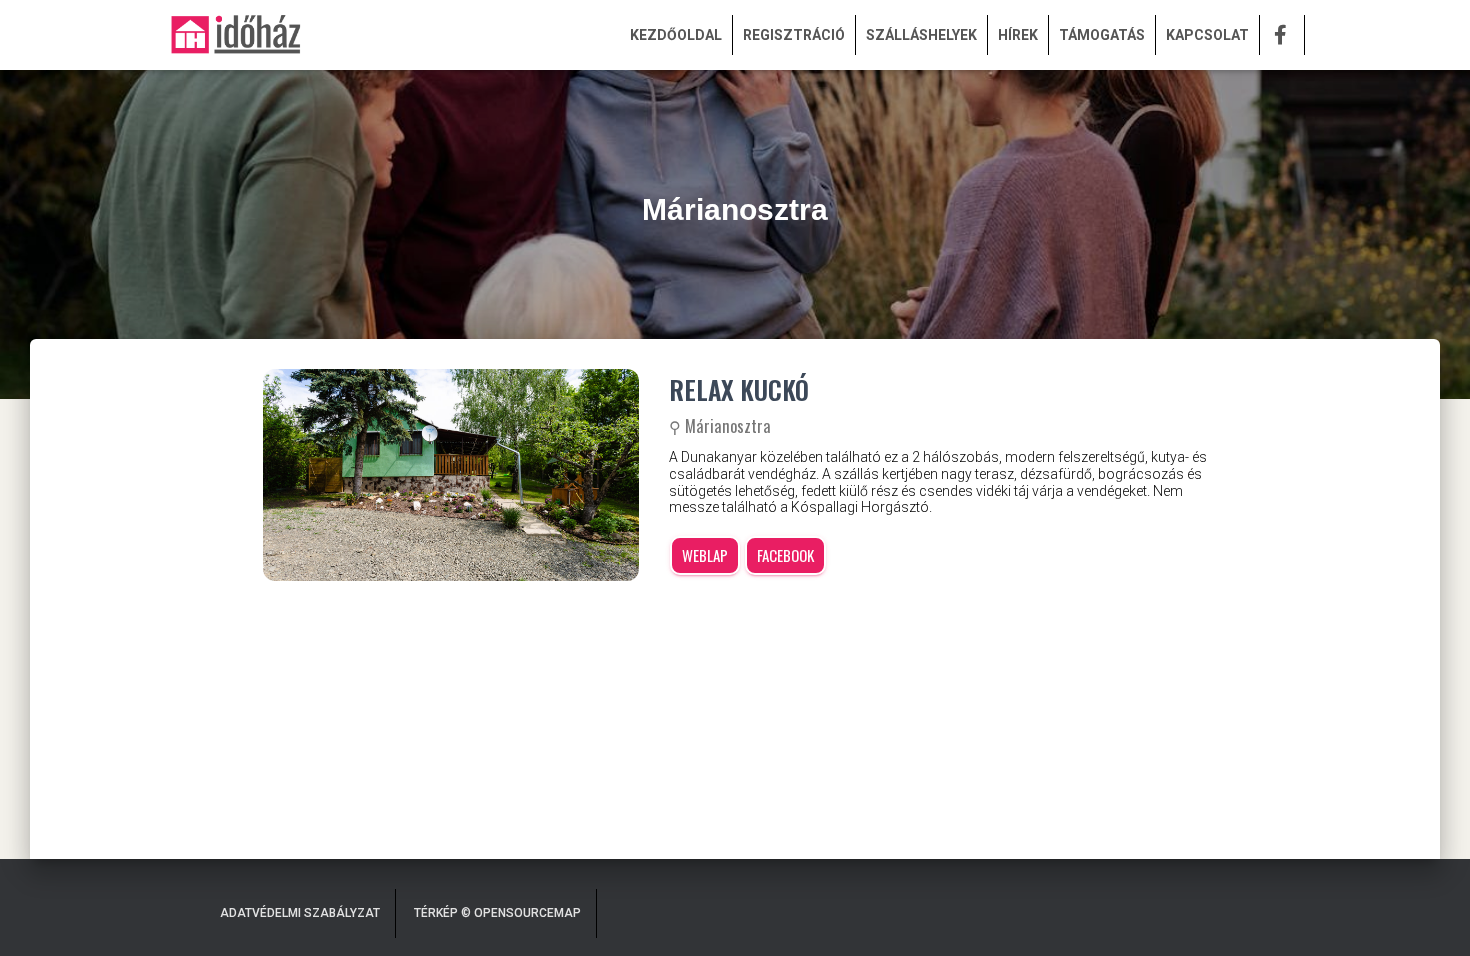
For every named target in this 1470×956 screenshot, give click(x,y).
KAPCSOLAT (1207, 35)
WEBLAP (705, 555)
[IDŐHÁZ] (235, 35)
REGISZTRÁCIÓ (794, 35)
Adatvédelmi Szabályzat (300, 913)
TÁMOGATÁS (1102, 35)
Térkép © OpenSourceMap (497, 913)
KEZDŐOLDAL (676, 35)
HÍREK (1018, 35)
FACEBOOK (785, 555)
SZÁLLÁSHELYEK (921, 35)
